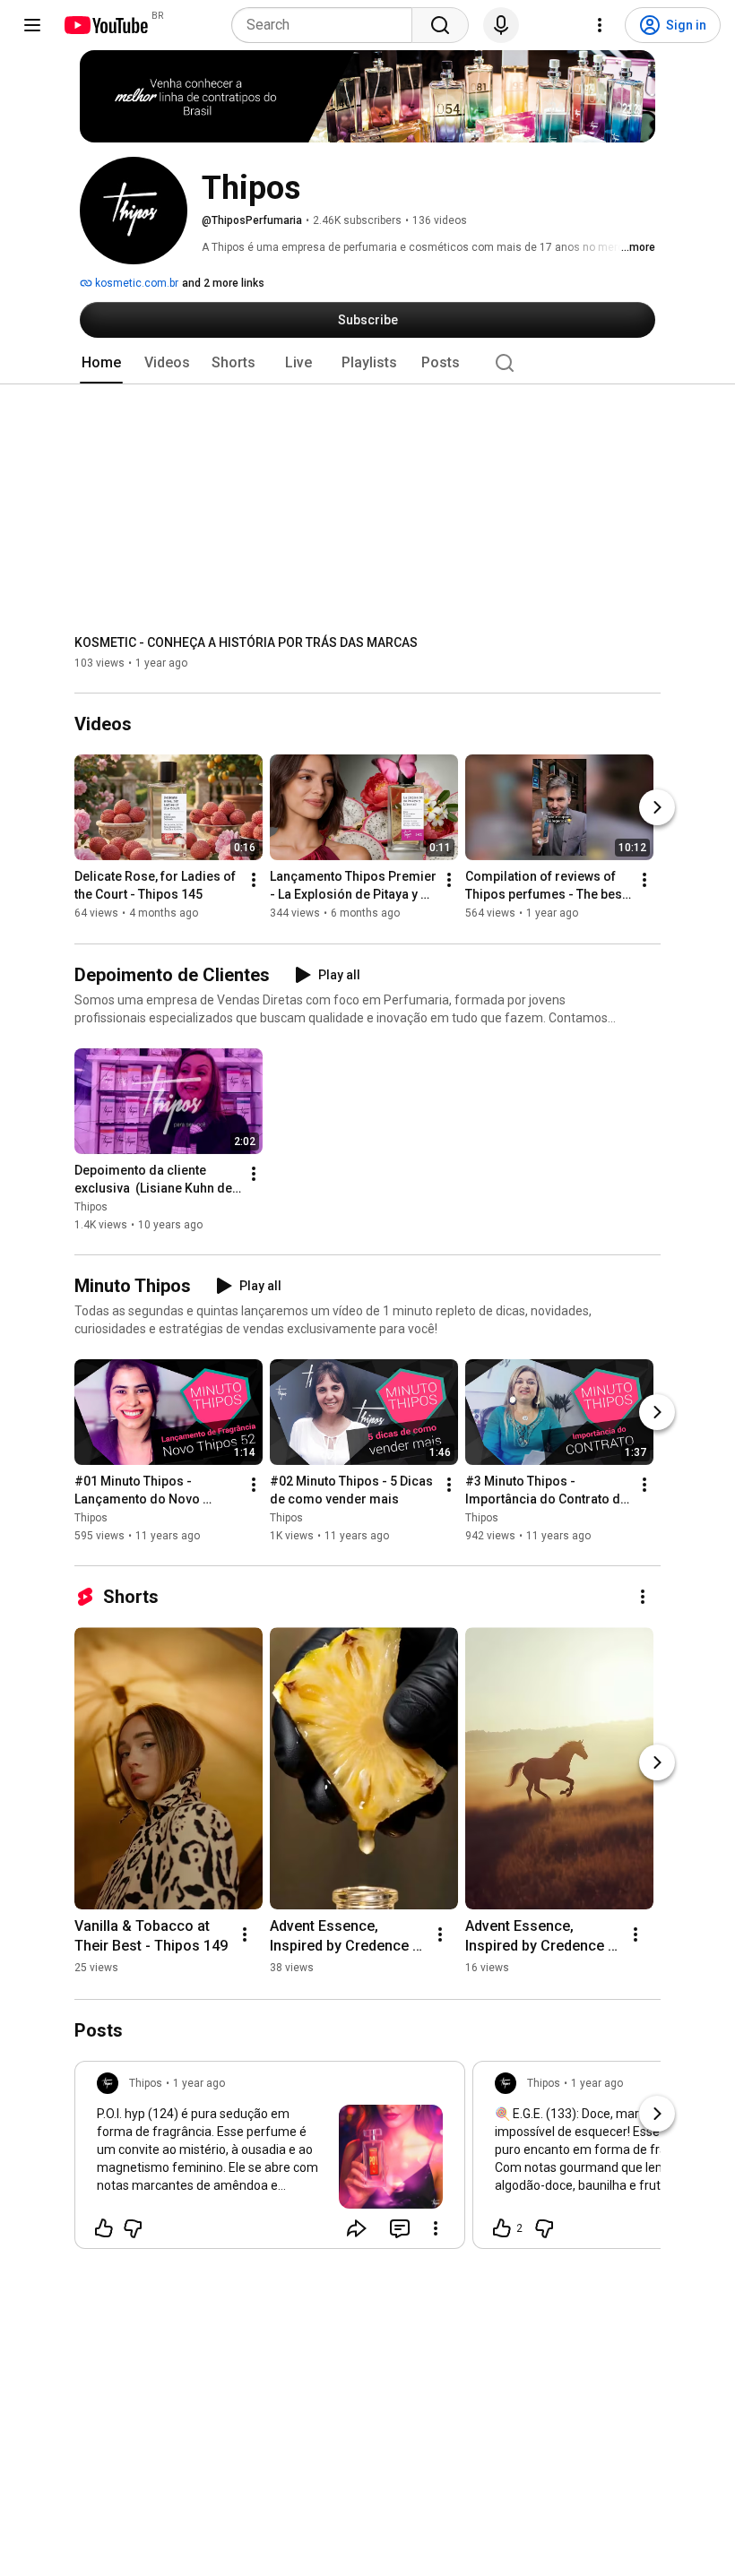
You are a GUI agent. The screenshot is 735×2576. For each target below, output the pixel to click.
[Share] (357, 2228)
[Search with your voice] (501, 25)
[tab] (101, 363)
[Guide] (32, 25)
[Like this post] (104, 2228)
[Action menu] (436, 2228)
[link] (270, 2160)
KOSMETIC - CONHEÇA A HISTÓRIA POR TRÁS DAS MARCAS (246, 642)
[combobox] (327, 25)
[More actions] (254, 881)
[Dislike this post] (133, 2228)
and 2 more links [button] (223, 283)
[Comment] (400, 2228)
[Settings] (600, 25)
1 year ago (199, 2083)
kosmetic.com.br (135, 283)
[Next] (657, 808)
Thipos (91, 1207)
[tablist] (367, 363)
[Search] (440, 25)
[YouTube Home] (105, 25)
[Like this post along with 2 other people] (502, 2228)
